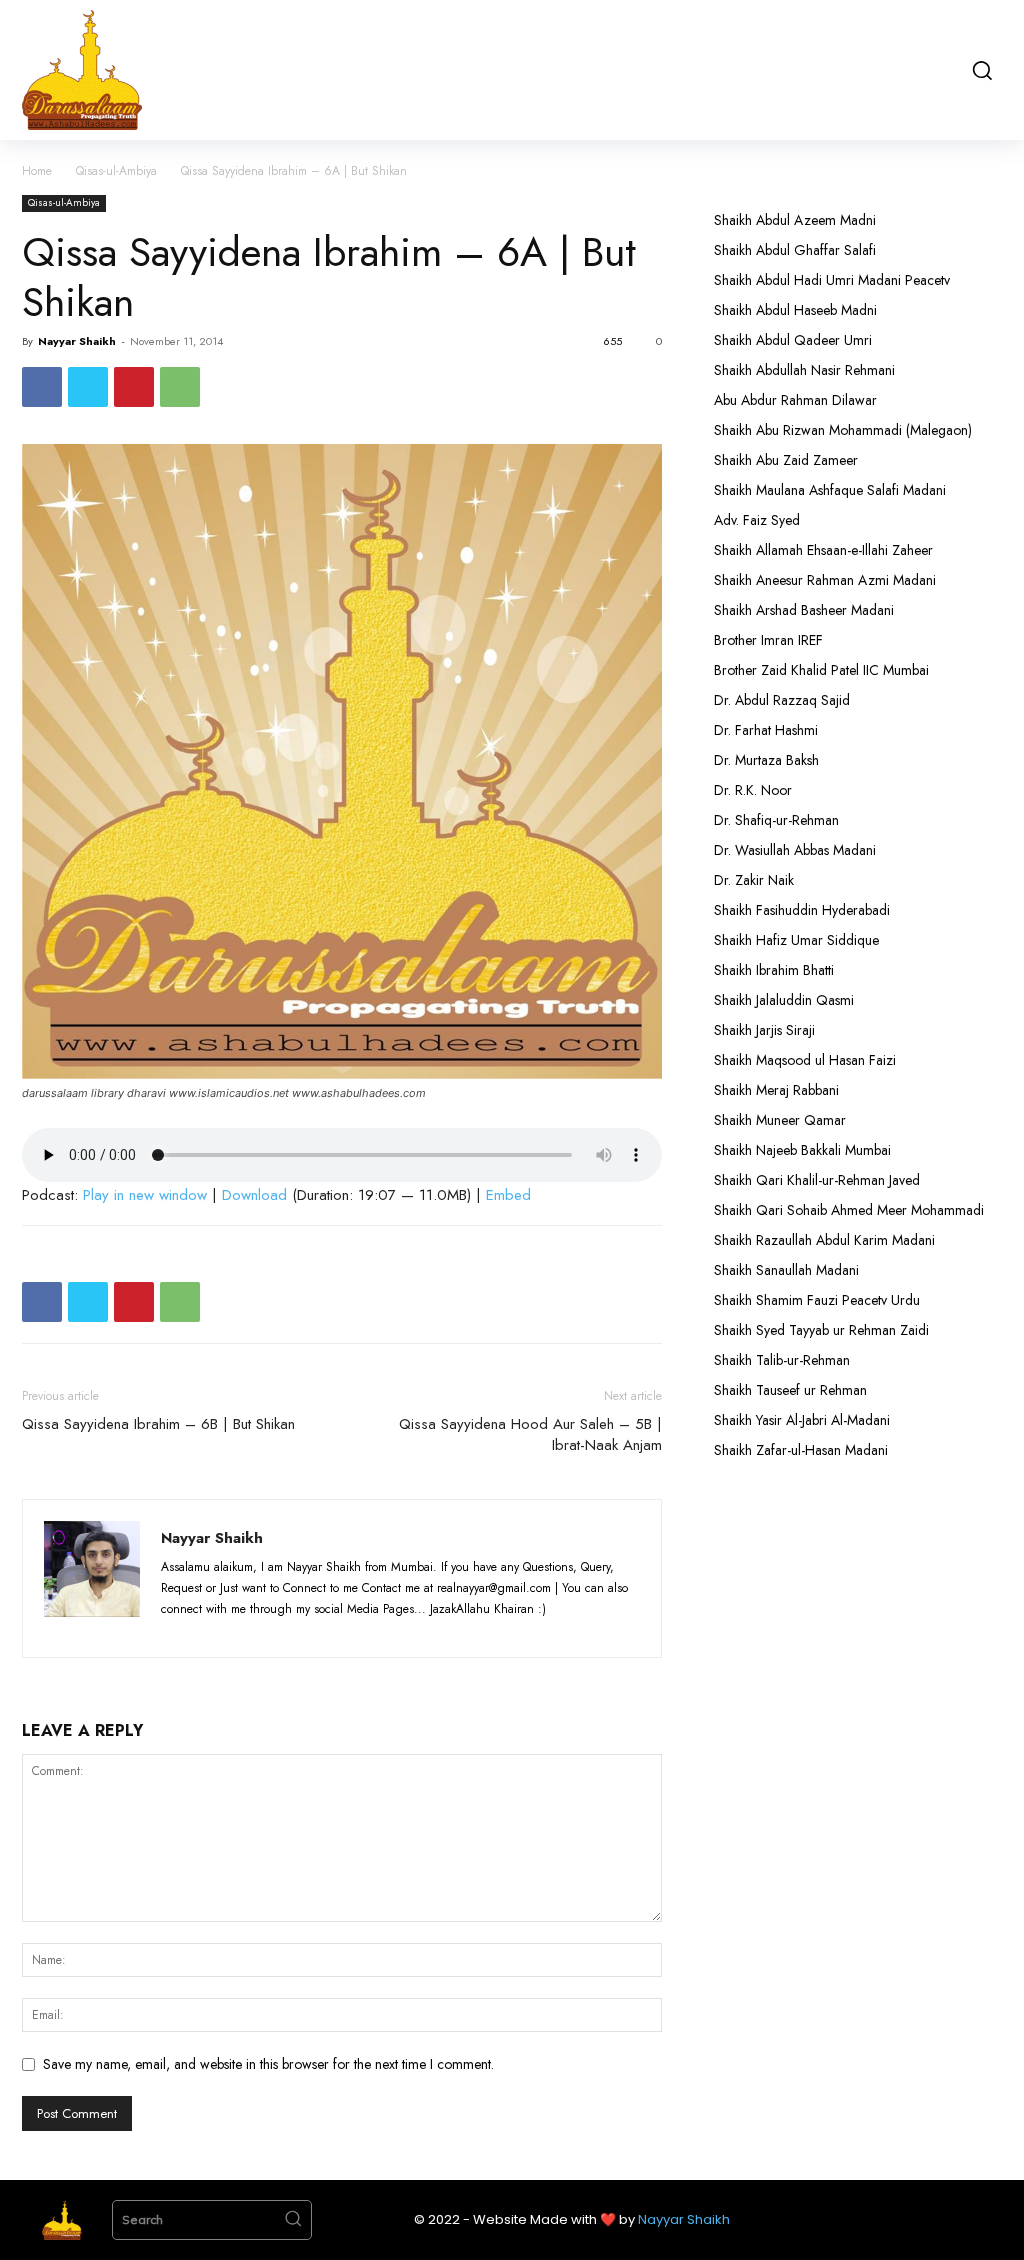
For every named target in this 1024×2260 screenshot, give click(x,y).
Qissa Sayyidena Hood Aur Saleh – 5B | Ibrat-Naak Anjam (530, 1435)
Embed (508, 1195)
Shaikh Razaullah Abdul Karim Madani (824, 1240)
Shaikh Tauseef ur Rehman (790, 1390)
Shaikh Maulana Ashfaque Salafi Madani (830, 490)
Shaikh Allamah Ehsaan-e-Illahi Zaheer (823, 550)
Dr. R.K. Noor (753, 790)
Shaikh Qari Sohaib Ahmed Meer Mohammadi (849, 1210)
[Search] (293, 2220)
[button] (981, 70)
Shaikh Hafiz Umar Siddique (796, 940)
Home (37, 171)
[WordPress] (290, 1630)
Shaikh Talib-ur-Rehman (782, 1360)
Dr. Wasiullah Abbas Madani (795, 850)
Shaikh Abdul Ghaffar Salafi (795, 250)
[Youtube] (325, 1630)
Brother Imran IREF (768, 640)
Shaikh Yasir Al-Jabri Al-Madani (802, 1420)
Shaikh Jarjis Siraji (764, 1030)
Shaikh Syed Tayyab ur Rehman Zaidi (821, 1330)
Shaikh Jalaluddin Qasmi (784, 1000)
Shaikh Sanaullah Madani (786, 1270)
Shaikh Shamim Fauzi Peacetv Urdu (817, 1300)
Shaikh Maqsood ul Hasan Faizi (805, 1060)
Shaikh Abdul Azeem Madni (795, 220)
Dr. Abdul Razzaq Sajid (782, 700)
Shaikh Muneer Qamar (780, 1120)
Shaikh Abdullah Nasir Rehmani (804, 370)
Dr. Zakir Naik (754, 880)
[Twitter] (88, 387)
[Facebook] (42, 387)
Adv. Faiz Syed (757, 520)
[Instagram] (216, 1630)
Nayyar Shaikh (77, 341)
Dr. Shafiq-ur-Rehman (776, 820)
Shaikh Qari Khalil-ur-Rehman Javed (817, 1180)
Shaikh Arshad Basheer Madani (804, 610)
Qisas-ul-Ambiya (116, 171)
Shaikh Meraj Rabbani (776, 1090)
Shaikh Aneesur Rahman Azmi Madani (825, 580)
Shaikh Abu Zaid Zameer (786, 460)
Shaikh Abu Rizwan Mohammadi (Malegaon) (843, 430)
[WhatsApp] (180, 387)
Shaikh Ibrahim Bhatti (774, 970)
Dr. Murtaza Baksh (766, 760)
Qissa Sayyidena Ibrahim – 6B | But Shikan (158, 1424)
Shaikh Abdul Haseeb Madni (795, 310)
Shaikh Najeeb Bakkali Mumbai (804, 1150)
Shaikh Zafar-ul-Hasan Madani (801, 1450)
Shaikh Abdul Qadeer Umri (793, 340)
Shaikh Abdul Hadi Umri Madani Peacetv (832, 280)
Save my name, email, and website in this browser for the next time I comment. (268, 2064)
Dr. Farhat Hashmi (766, 730)
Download (254, 1195)
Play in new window (145, 1195)
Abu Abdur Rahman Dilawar (795, 400)
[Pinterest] (134, 387)
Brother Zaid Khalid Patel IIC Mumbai (821, 670)
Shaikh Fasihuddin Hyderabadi (802, 910)
